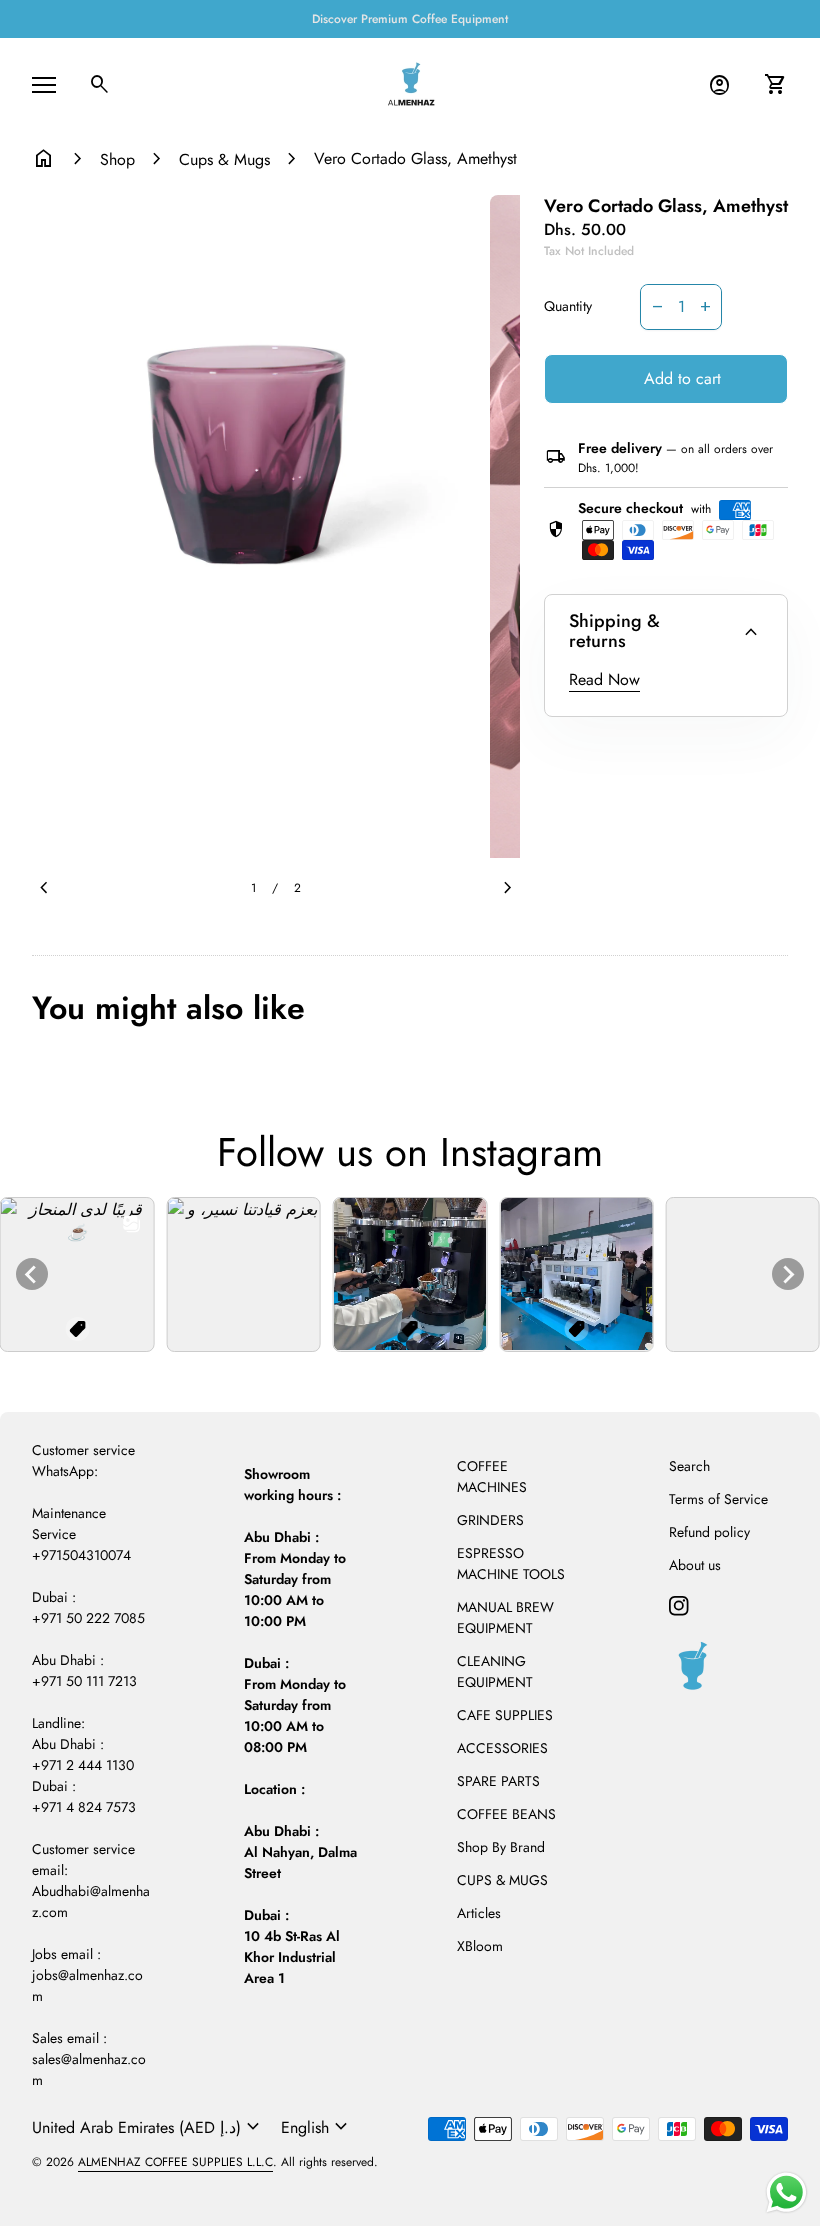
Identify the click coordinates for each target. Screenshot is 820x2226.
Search (689, 1466)
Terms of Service (718, 1499)
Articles (479, 1913)
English (317, 2127)
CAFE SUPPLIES (505, 1715)
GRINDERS (490, 1520)
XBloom (480, 1946)
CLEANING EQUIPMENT (495, 1671)
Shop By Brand (501, 1847)
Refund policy (709, 1532)
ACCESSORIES (502, 1748)
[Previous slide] (32, 1274)
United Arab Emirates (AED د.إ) (148, 2127)
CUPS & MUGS (502, 1880)
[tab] (402, 1336)
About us (695, 1565)
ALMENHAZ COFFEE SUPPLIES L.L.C (175, 2162)
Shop (117, 159)
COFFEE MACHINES (492, 1476)
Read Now (604, 679)
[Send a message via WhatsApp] (786, 2192)
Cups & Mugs (224, 159)
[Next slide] (788, 1274)
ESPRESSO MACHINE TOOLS (511, 1563)
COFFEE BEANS (506, 1814)
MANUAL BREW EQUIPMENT (505, 1617)
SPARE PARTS (498, 1781)
